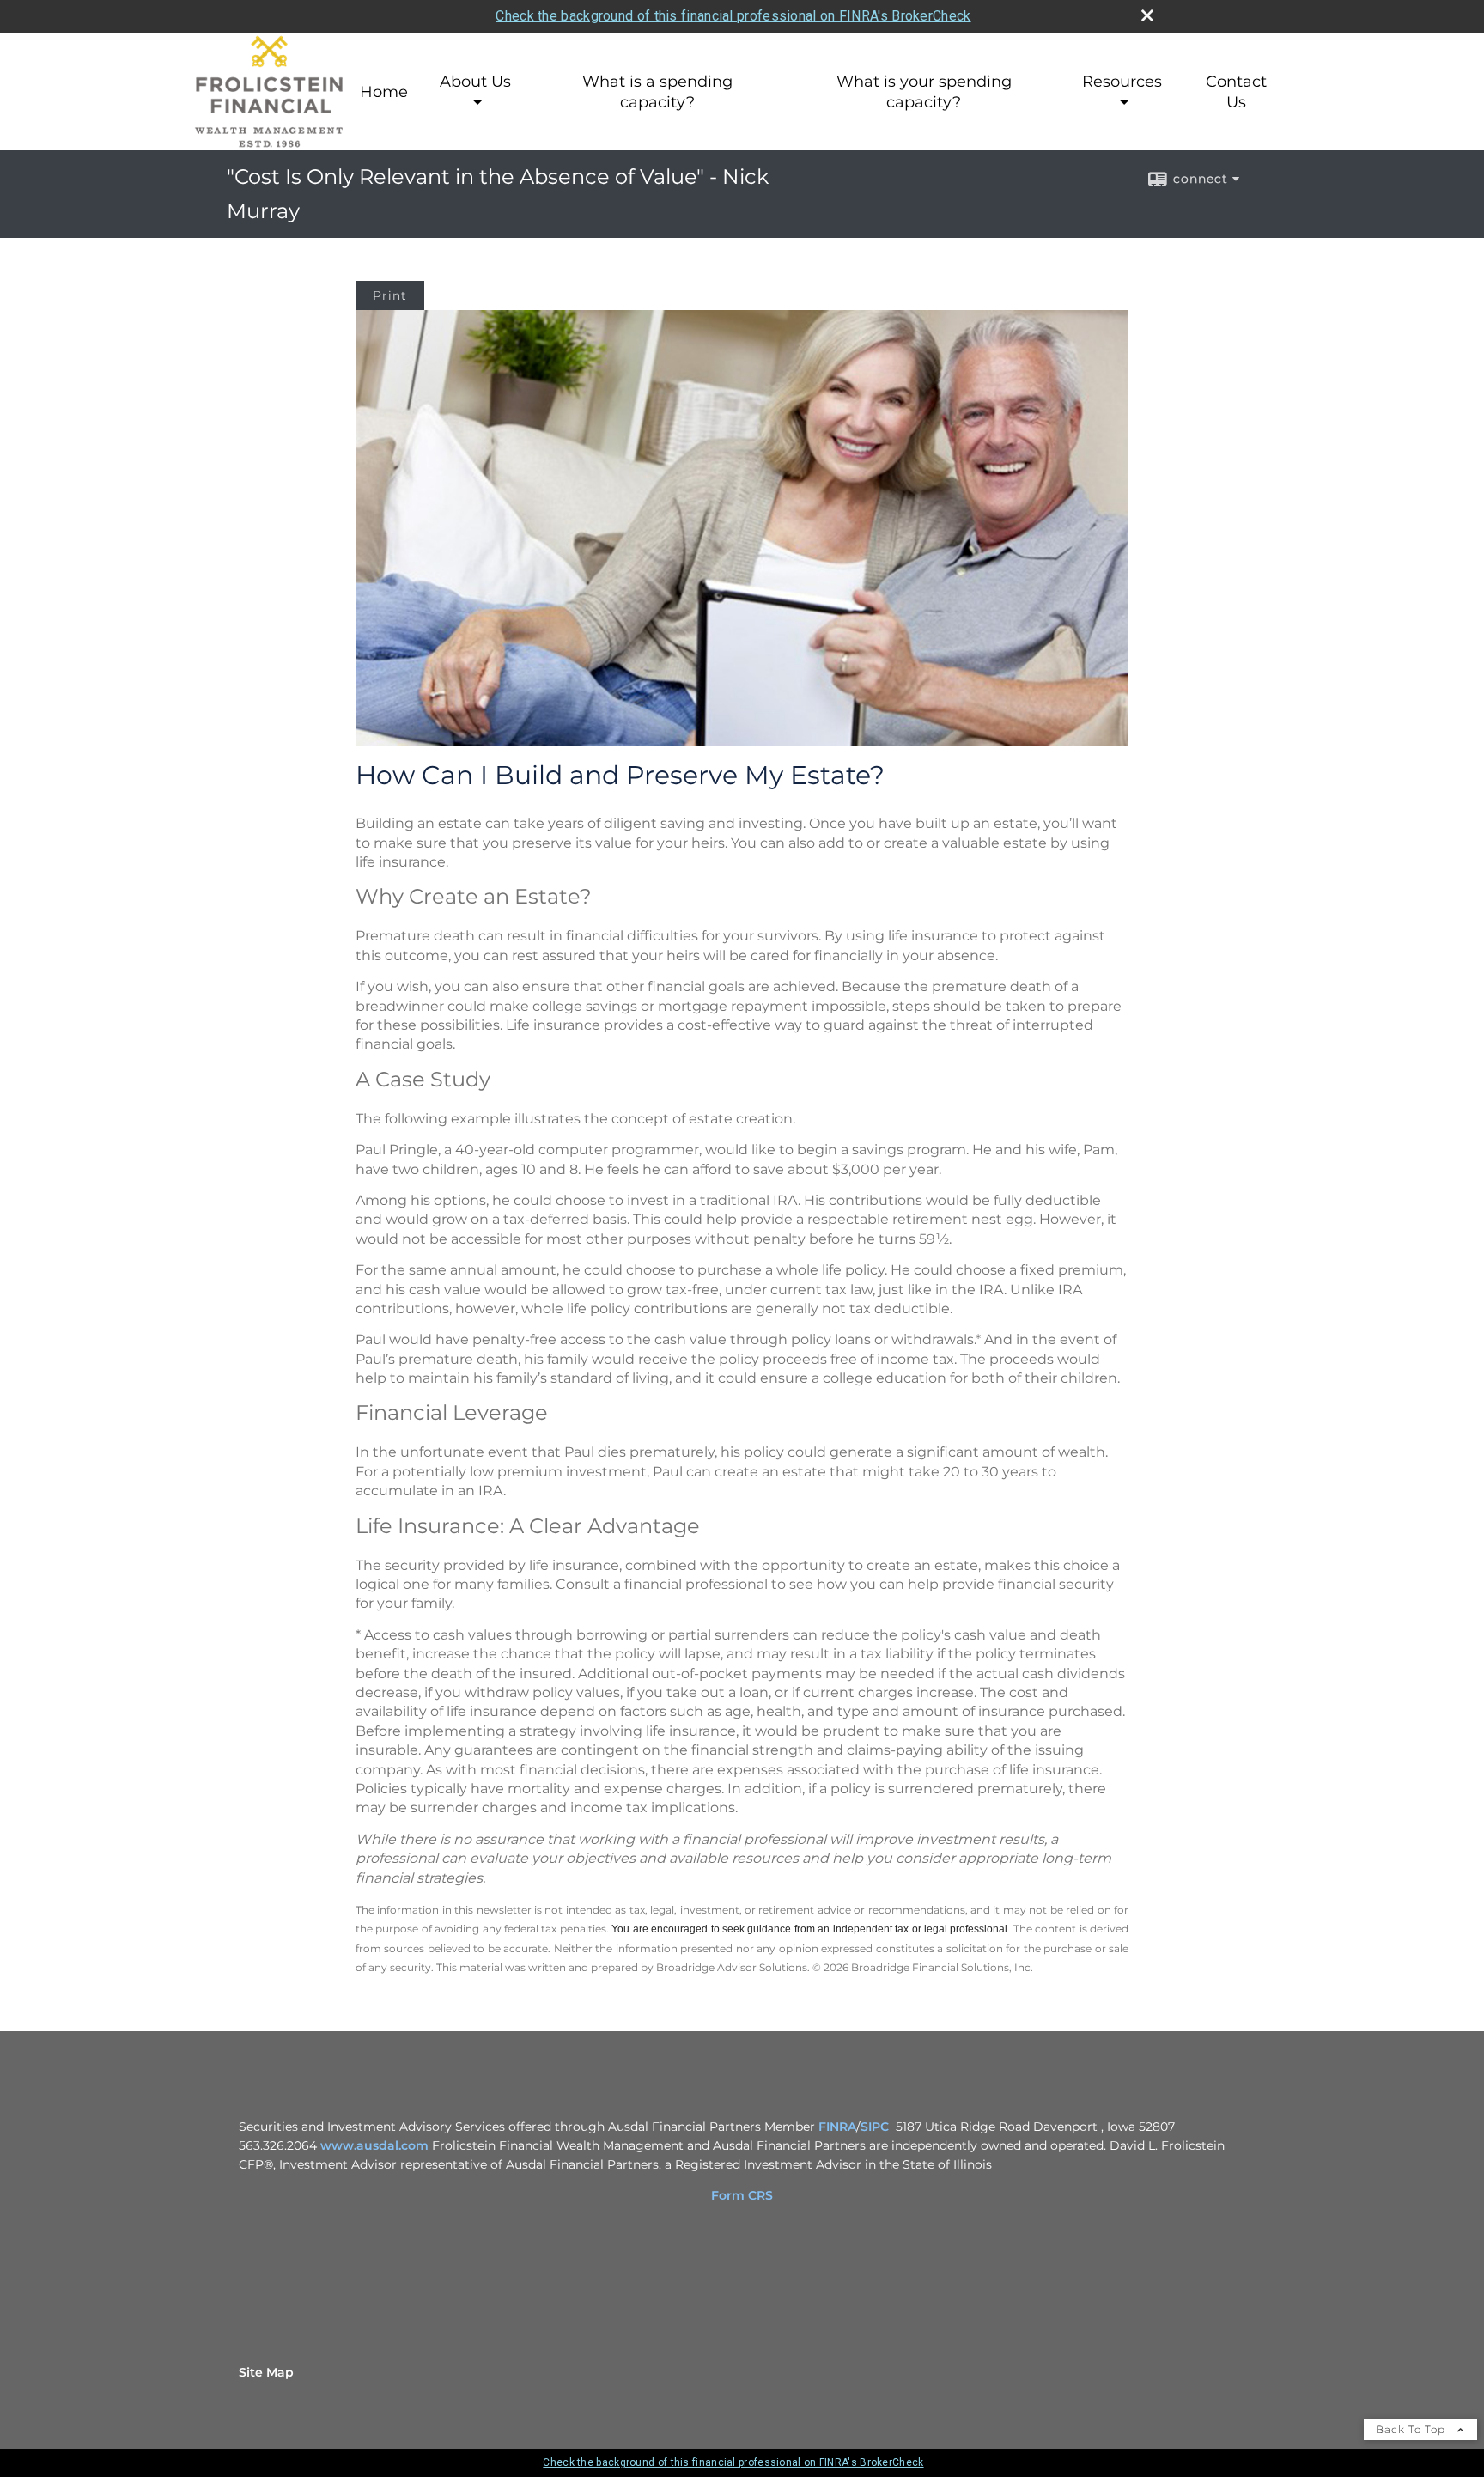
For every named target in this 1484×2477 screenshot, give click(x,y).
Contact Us (1236, 92)
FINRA (837, 2127)
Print (390, 295)
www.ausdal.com (374, 2145)
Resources (1122, 82)
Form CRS (742, 2195)
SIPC (875, 2127)
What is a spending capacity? (657, 92)
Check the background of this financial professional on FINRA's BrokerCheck (733, 16)
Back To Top (1412, 2429)
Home (384, 92)
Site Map (266, 2372)
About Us (475, 82)
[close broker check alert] (1147, 15)
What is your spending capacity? (924, 92)
